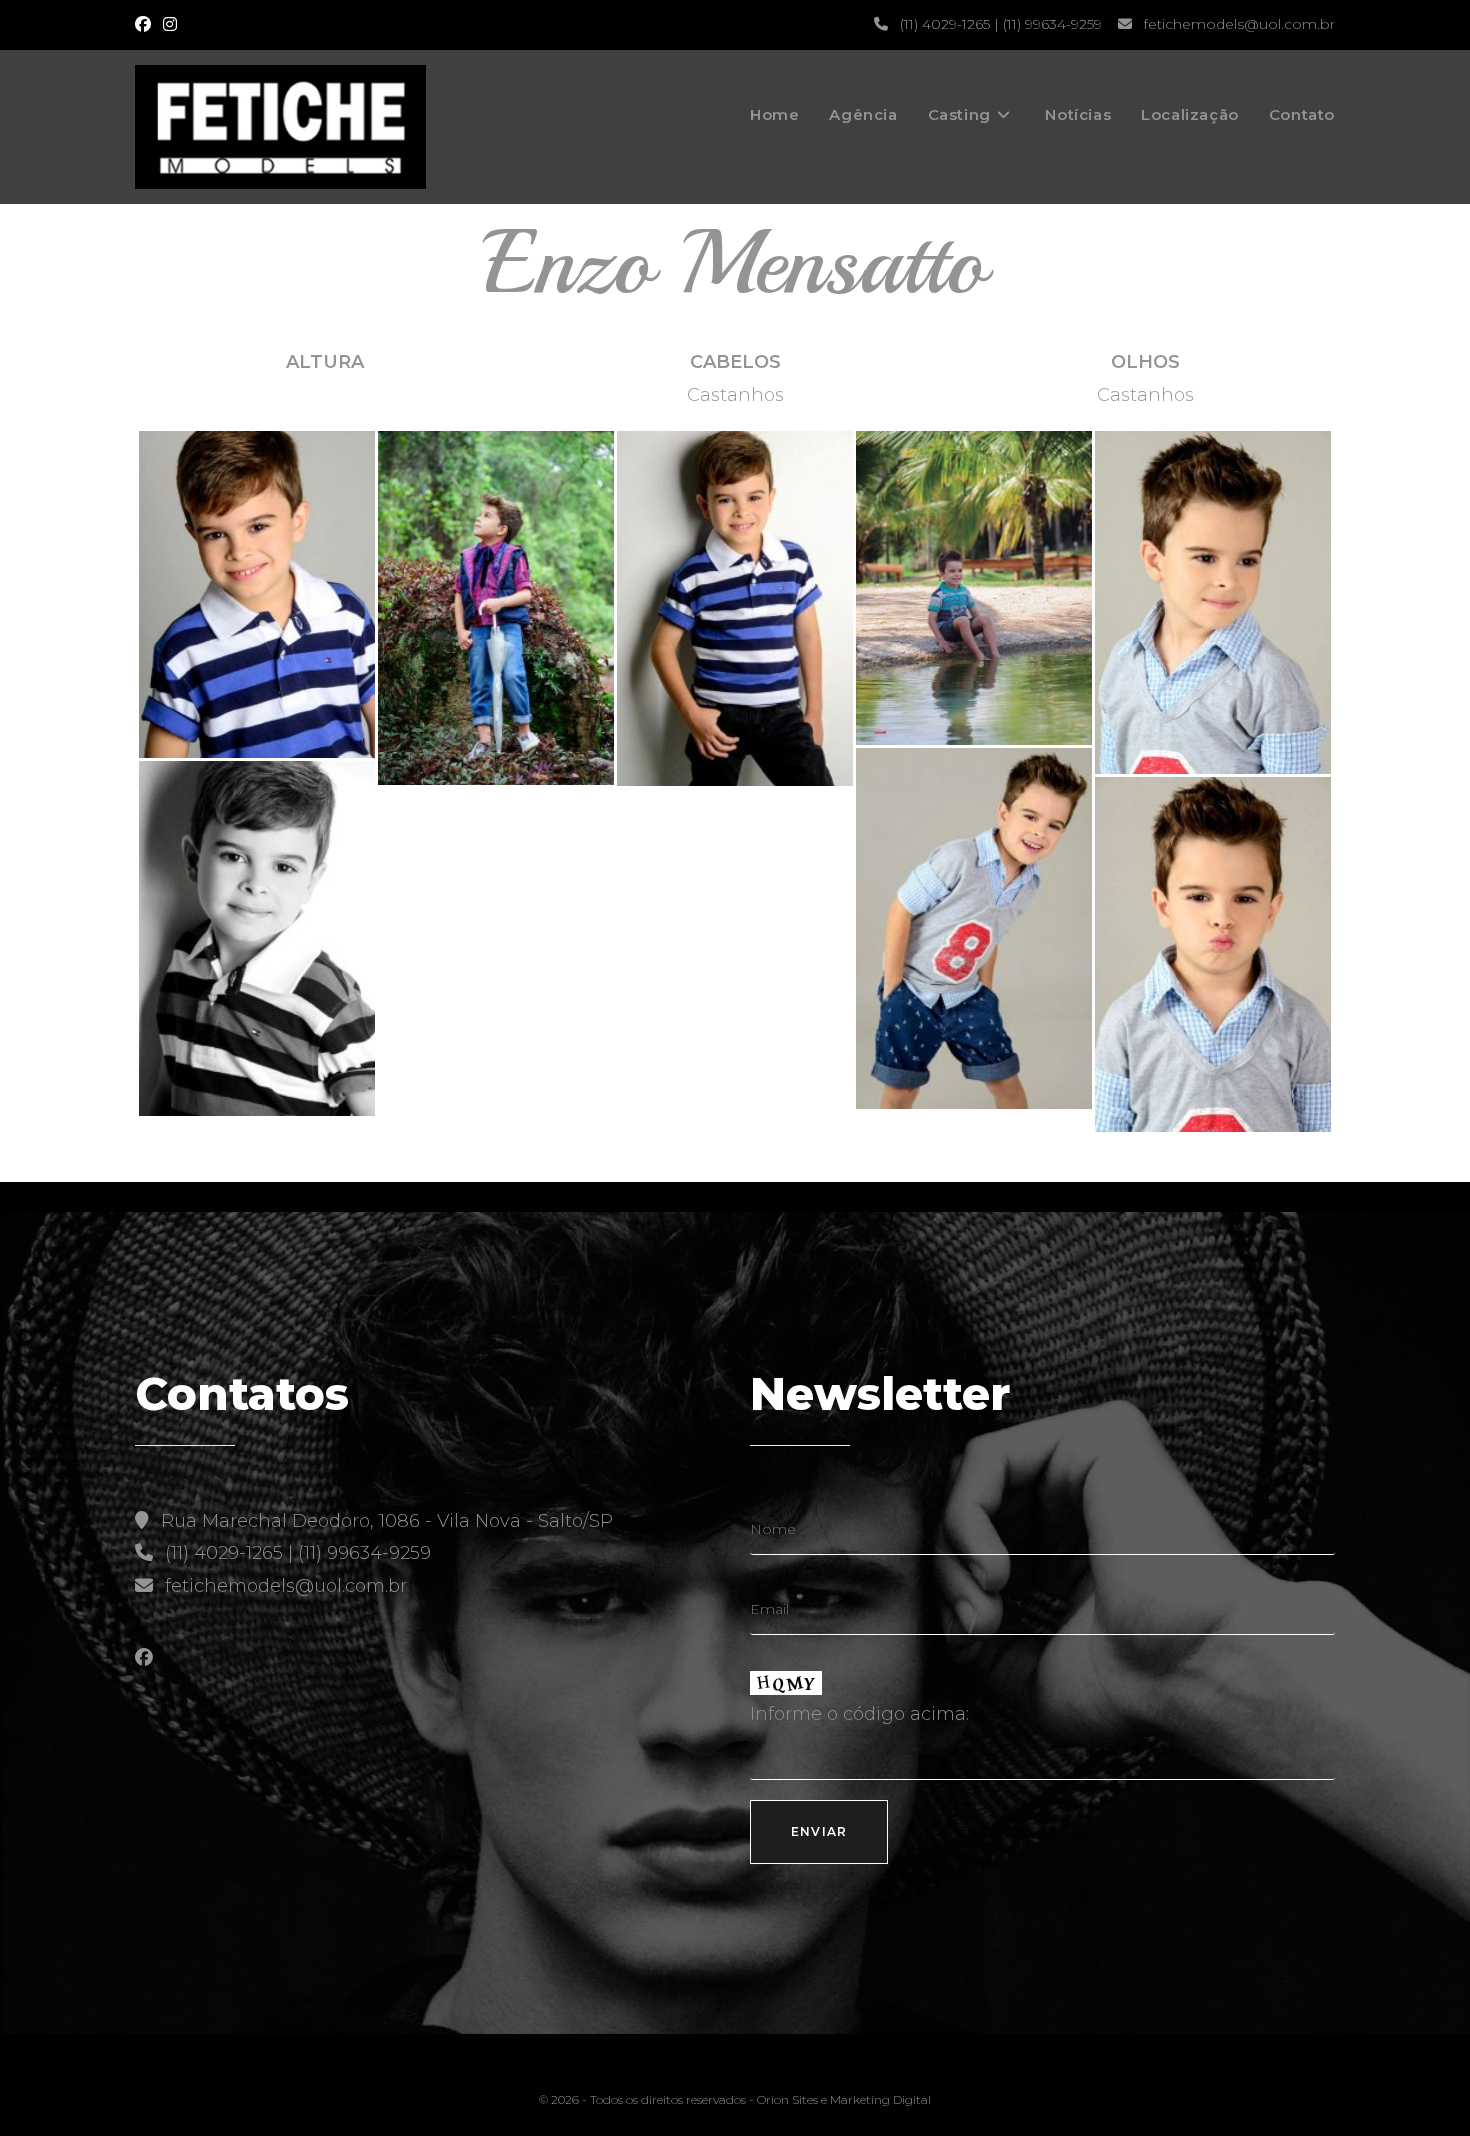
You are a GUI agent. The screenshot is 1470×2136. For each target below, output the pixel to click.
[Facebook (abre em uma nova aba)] (146, 25)
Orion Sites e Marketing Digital (844, 2099)
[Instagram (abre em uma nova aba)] (170, 25)
